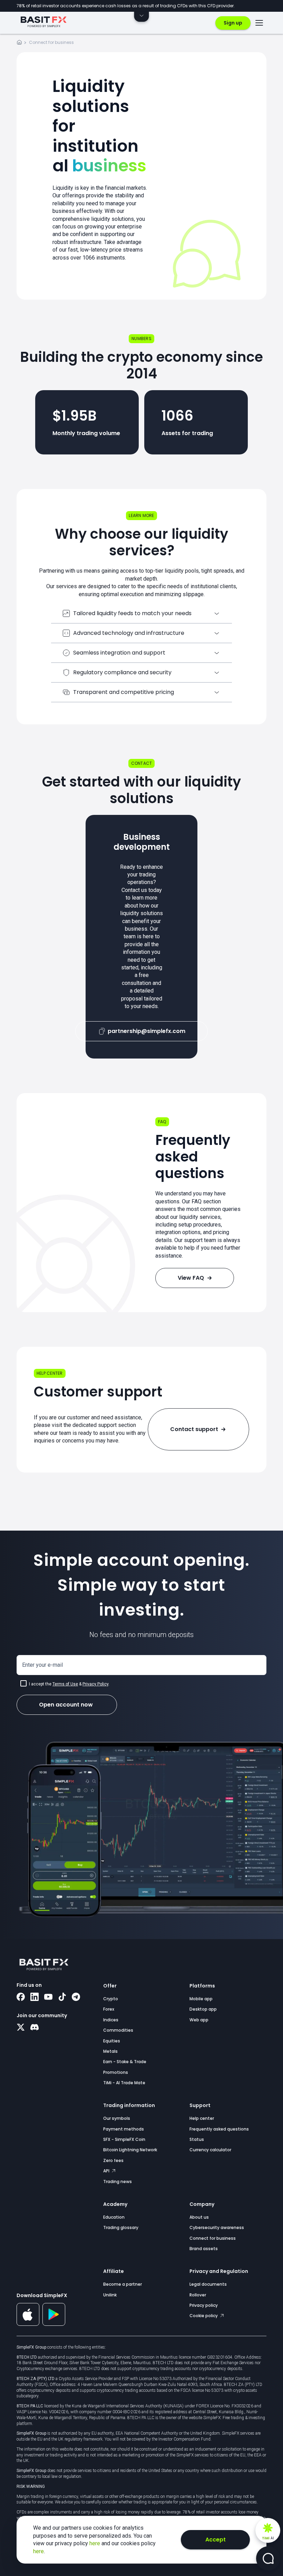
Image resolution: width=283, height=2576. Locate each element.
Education (114, 2217)
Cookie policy (204, 2316)
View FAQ (191, 1278)
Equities (112, 2041)
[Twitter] (21, 2028)
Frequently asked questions (219, 2129)
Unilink (110, 2295)
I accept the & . (69, 1684)
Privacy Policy (95, 1684)
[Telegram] (76, 1997)
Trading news (118, 2182)
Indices (111, 2020)
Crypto (111, 1999)
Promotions (116, 2072)
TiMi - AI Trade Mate (124, 2083)
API (107, 2171)
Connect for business (213, 2238)
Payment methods (124, 2129)
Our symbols (117, 2118)
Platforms (202, 1986)
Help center (202, 2118)
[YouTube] (48, 1997)
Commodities (118, 2030)
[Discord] (35, 2028)
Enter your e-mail (42, 1665)
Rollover (198, 2295)
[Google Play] (54, 2324)
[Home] (19, 43)
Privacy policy (204, 2305)
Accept (216, 2540)
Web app (199, 2020)
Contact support (194, 1429)
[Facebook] (21, 1997)
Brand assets (204, 2249)
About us (199, 2217)
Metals (110, 2051)
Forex (109, 2009)
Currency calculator (210, 2150)
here (95, 2543)
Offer (110, 1986)
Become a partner (123, 2284)
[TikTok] (62, 1997)
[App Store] (28, 2324)
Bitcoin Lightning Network (130, 2150)
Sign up (233, 23)
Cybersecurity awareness (217, 2227)
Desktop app (203, 2009)
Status (197, 2139)
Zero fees (113, 2160)
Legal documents (208, 2284)
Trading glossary (121, 2227)
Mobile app (201, 1999)
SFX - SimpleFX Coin (124, 2139)
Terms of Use (65, 1684)
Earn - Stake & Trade (125, 2062)
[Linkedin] (35, 1997)
